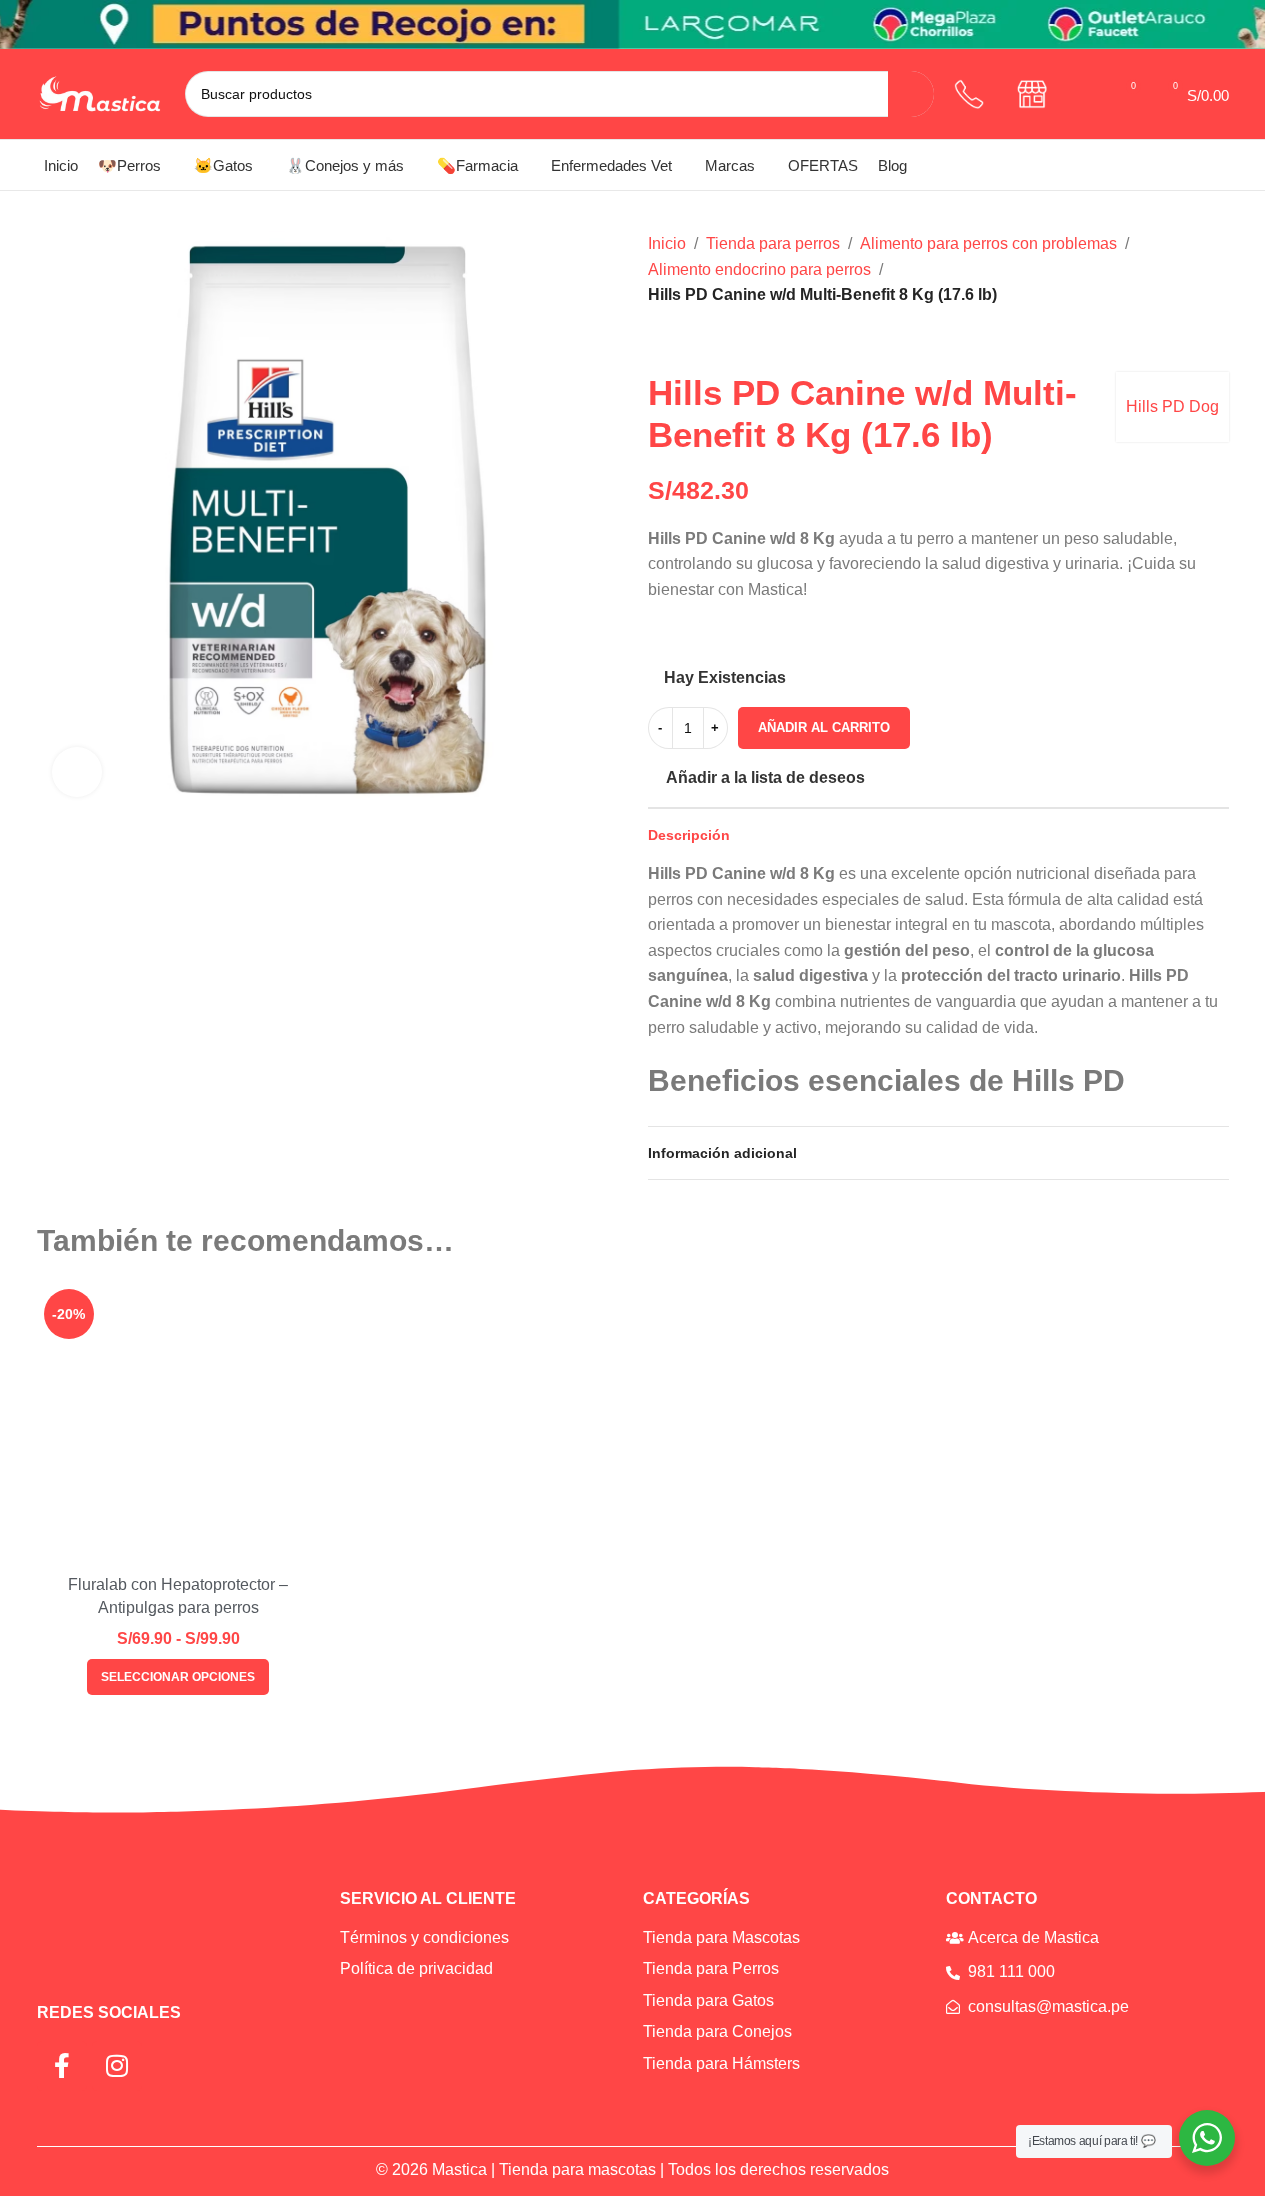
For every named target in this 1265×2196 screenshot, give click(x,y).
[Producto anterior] (660, 340)
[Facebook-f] (62, 2066)
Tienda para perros (773, 243)
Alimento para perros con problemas (988, 243)
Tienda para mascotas (577, 2169)
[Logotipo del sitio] (101, 92)
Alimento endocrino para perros (759, 269)
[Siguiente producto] (708, 340)
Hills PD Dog (1172, 406)
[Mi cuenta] (1088, 94)
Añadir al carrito (824, 727)
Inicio (667, 243)
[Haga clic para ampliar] (77, 772)
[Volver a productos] (684, 340)
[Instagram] (117, 2066)
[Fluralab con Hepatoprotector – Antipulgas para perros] (178, 1423)
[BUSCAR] (911, 94)
